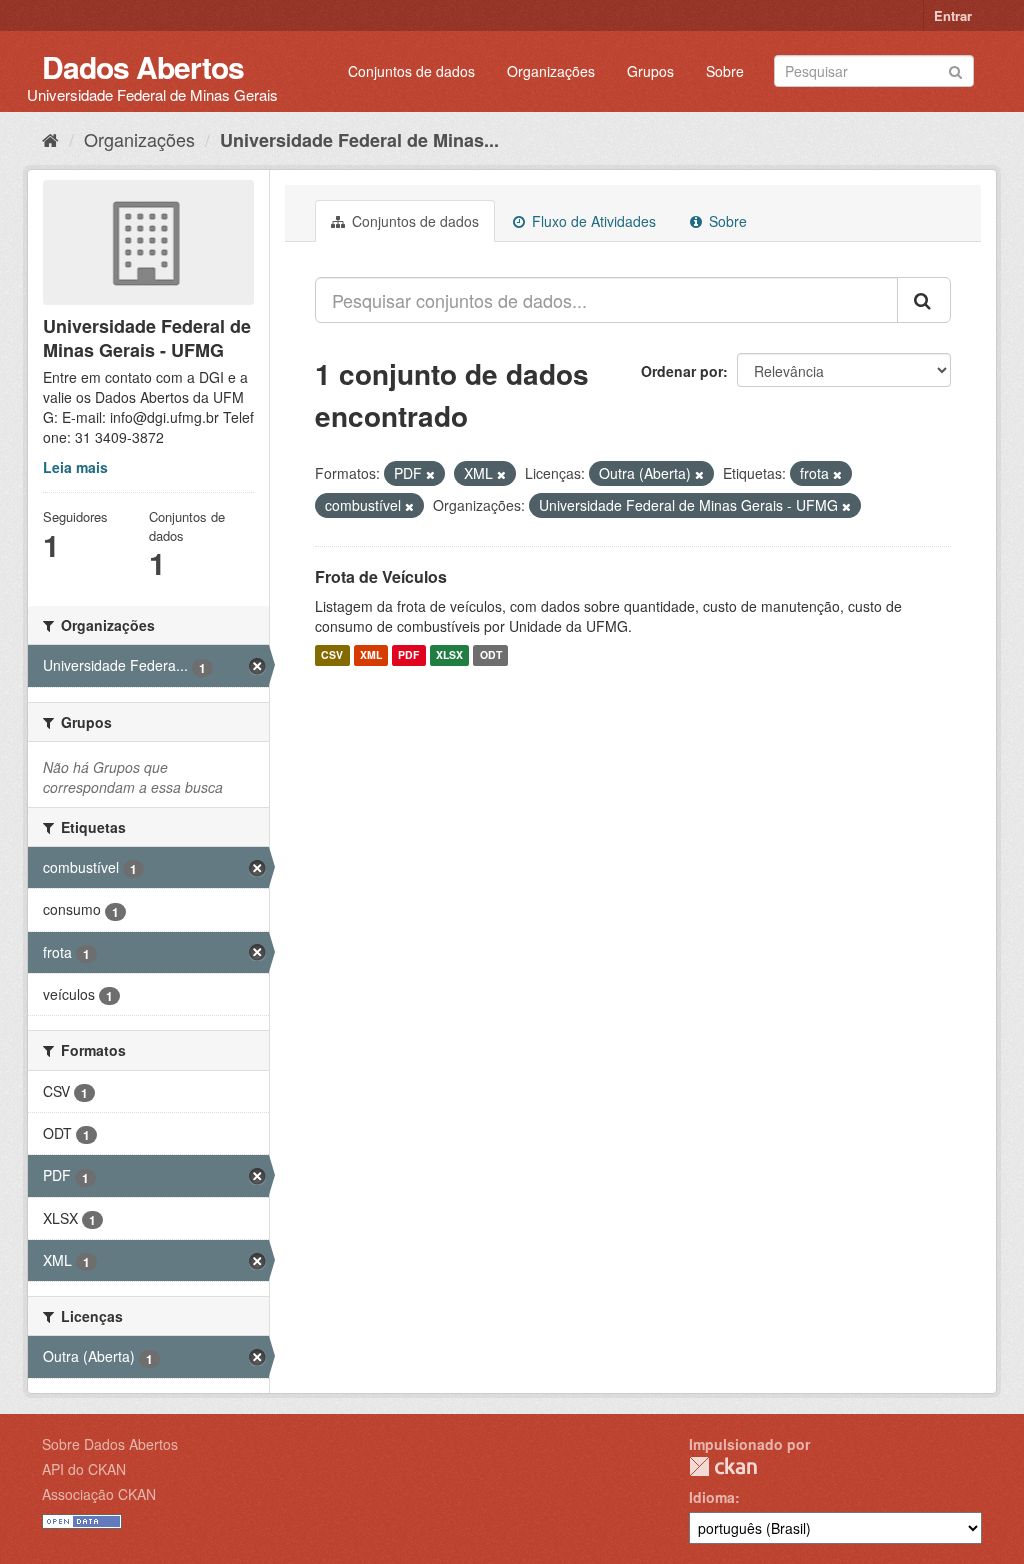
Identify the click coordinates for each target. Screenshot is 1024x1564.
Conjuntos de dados (411, 71)
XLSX (449, 655)
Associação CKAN (99, 1494)
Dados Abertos (143, 66)
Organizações (551, 71)
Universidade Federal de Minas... (359, 140)
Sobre (725, 71)
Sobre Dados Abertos (110, 1444)
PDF (408, 655)
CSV (332, 655)
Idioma (712, 1497)
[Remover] (430, 474)
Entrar (953, 15)
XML (371, 655)
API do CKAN (84, 1469)
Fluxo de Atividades (592, 221)
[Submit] (955, 69)
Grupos (650, 71)
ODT (491, 655)
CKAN (723, 1466)
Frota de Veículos (381, 576)
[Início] (50, 139)
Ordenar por (682, 371)
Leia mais (75, 467)
